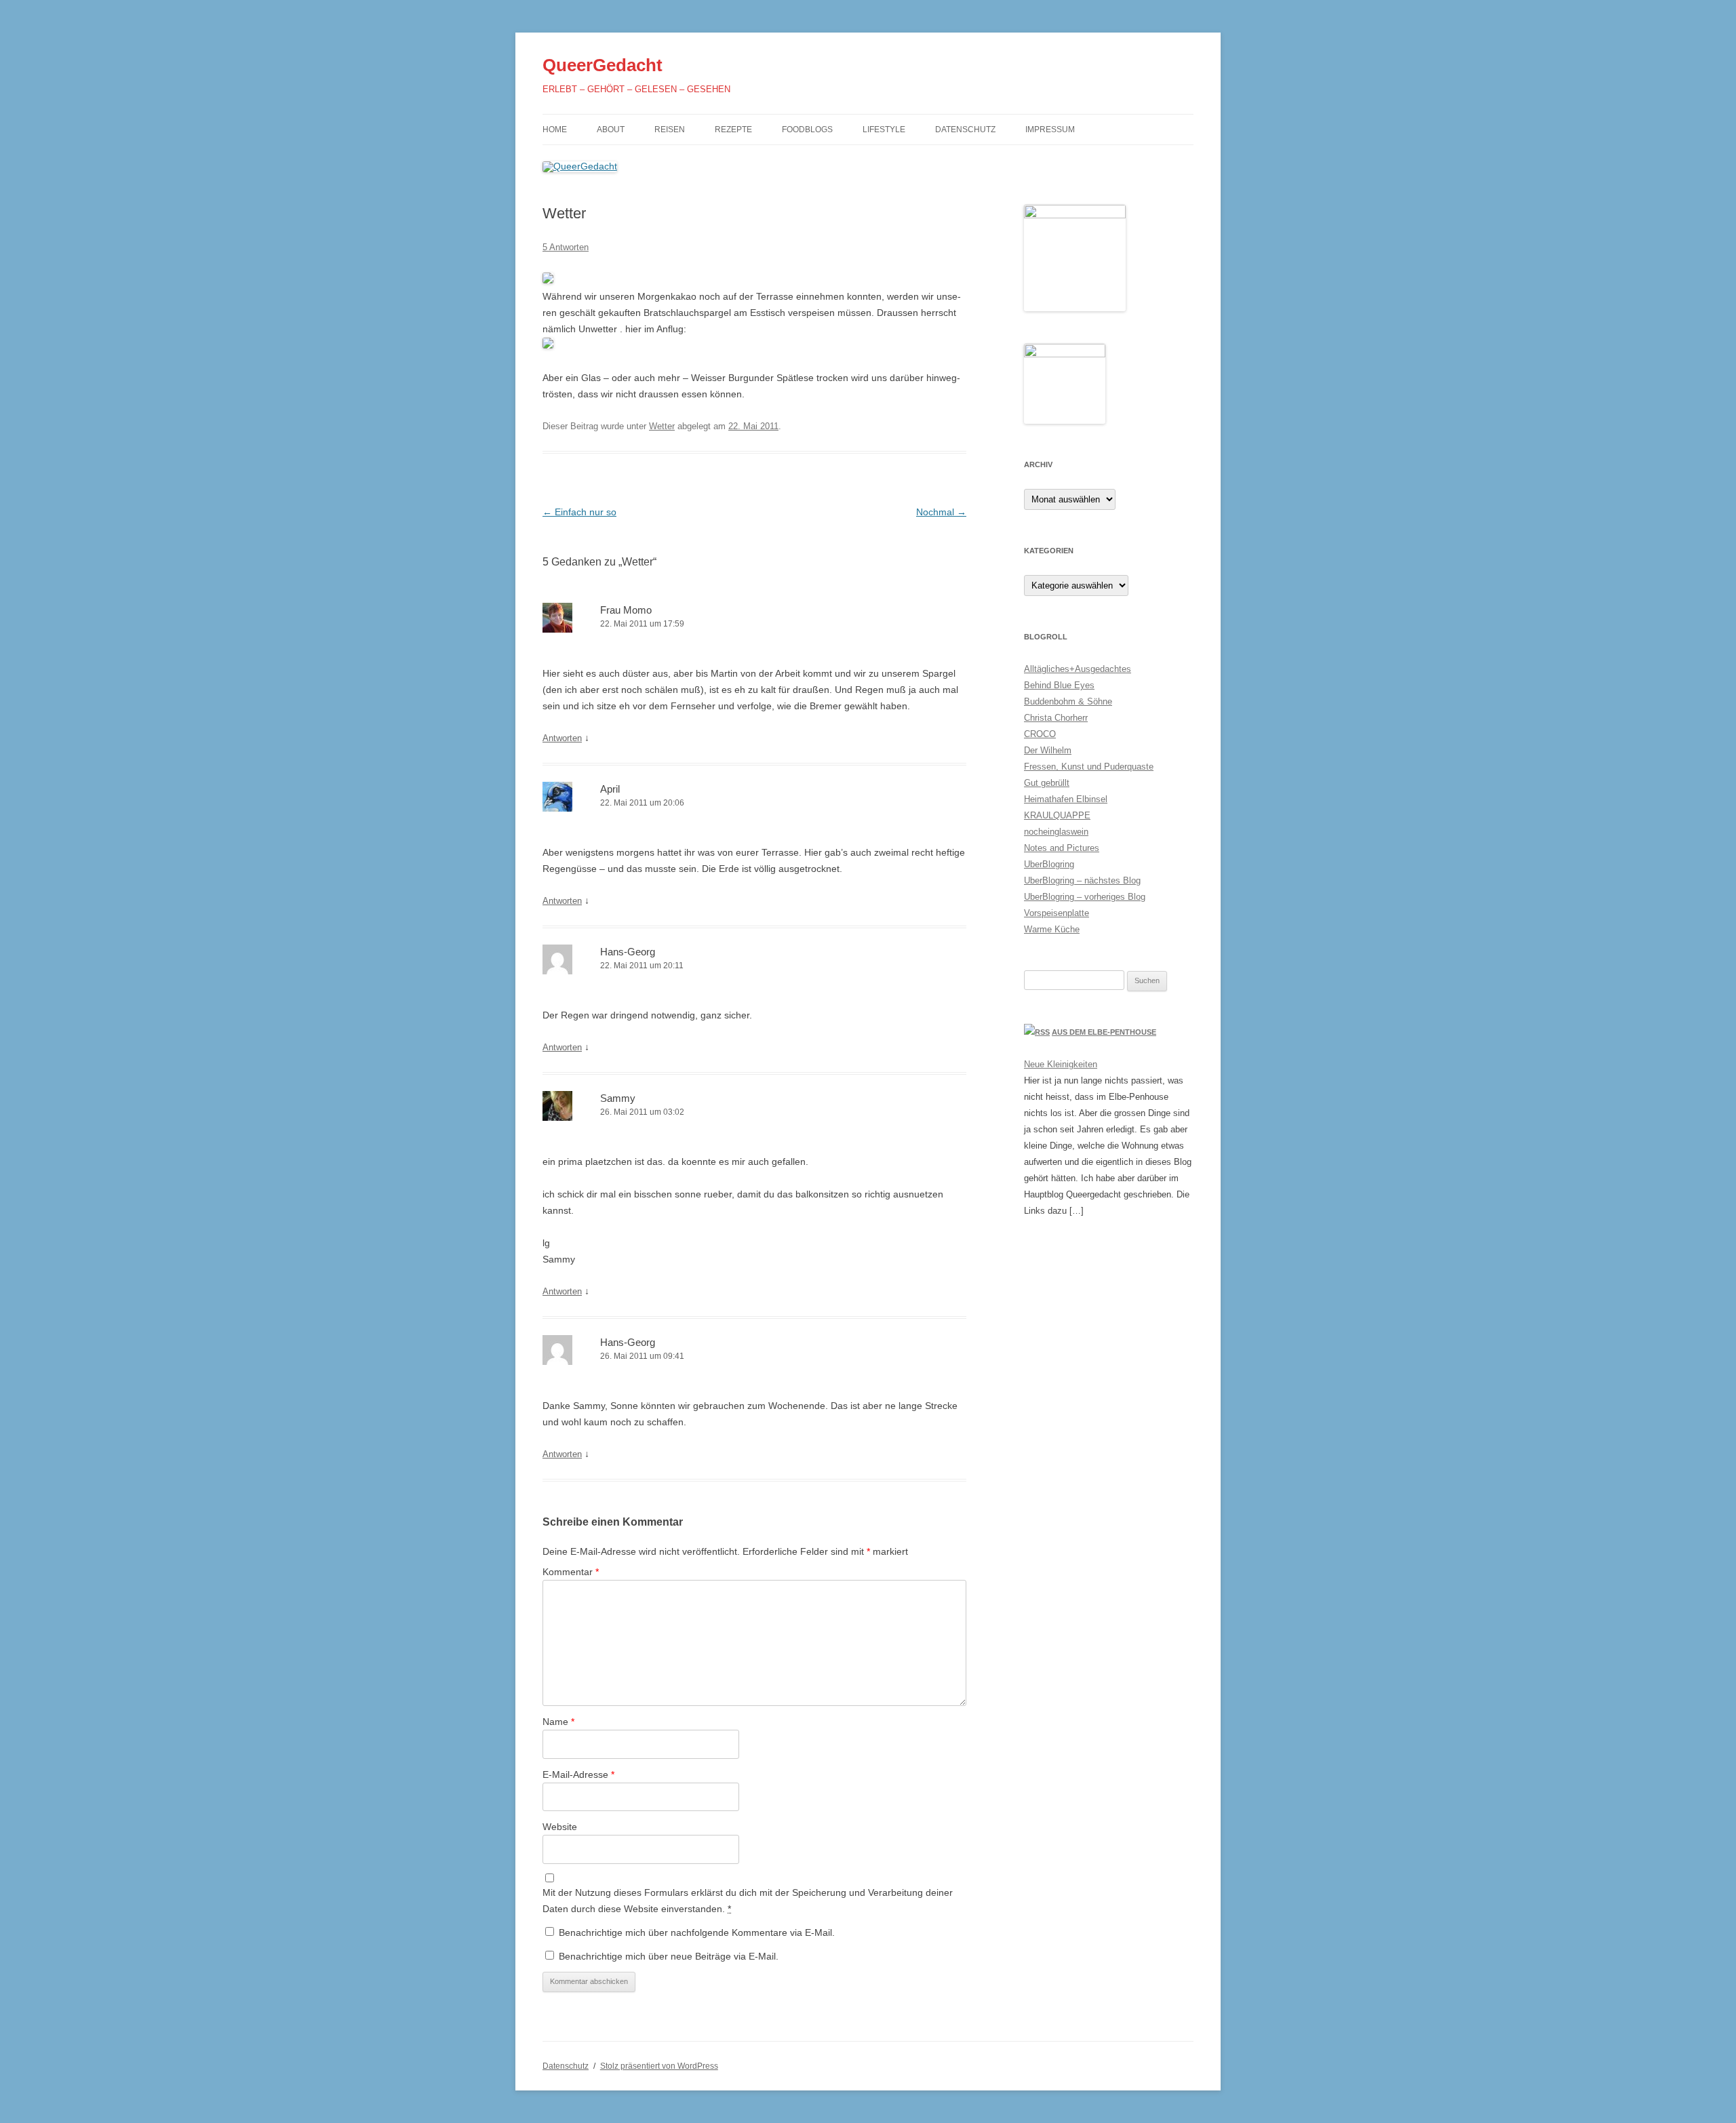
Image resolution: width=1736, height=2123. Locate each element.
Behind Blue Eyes (1059, 685)
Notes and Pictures (1062, 848)
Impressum (1050, 130)
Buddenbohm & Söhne (1068, 701)
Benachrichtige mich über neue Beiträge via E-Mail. (669, 1956)
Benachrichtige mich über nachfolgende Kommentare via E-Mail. (697, 1932)
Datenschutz (965, 130)
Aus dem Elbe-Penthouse (1104, 1032)
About (611, 130)
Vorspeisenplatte (1057, 913)
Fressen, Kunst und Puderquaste (1089, 767)
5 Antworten (566, 247)
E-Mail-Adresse (578, 1774)
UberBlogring (1049, 864)
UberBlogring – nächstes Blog (1082, 880)
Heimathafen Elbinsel (1066, 799)
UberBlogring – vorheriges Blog (1085, 897)
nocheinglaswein (1056, 832)
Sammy (618, 1098)
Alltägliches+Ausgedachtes (1078, 669)
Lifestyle (884, 130)
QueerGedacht (603, 65)
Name (558, 1722)
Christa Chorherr (1056, 718)
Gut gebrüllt (1047, 783)
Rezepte (733, 130)
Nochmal (941, 512)
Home (555, 130)
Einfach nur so (579, 512)
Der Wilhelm (1048, 750)
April (610, 789)
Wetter (662, 426)
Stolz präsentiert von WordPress (659, 2066)
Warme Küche (1052, 929)
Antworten (562, 738)
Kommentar (571, 1572)
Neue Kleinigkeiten (1061, 1064)
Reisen (670, 130)
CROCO (1040, 734)
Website (560, 1827)
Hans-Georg (628, 952)
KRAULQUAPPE (1057, 815)
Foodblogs (807, 130)
